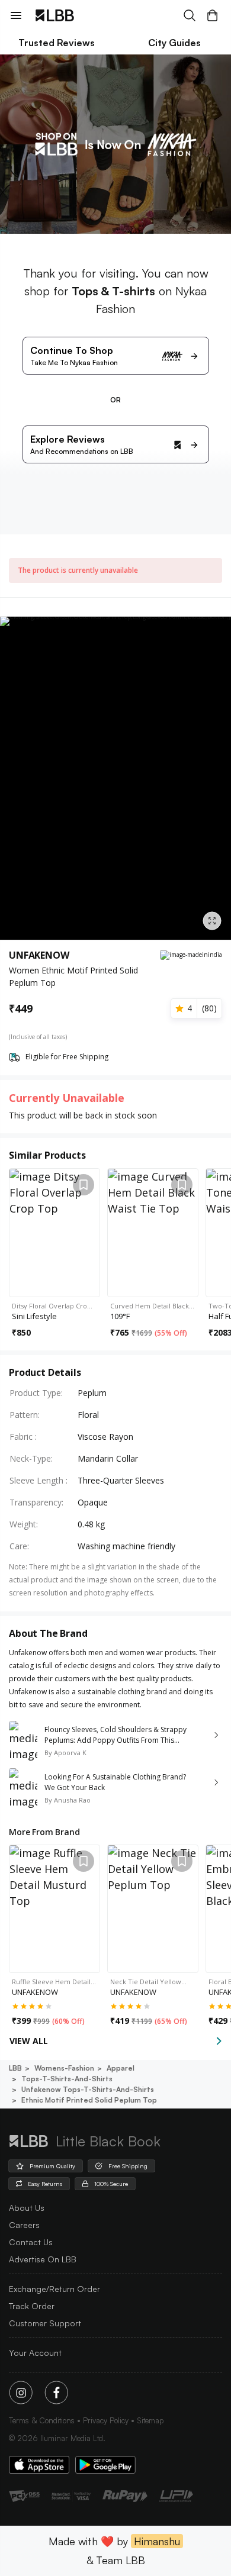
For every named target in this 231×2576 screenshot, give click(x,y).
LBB (15, 2068)
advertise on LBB (43, 2259)
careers (24, 2225)
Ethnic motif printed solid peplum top (89, 2100)
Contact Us (31, 2242)
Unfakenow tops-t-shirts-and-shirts (88, 2089)
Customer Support (45, 2323)
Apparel (121, 2068)
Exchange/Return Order (54, 2289)
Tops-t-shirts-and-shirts (67, 2079)
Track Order (32, 2306)
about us (27, 2208)
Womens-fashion (64, 2068)
